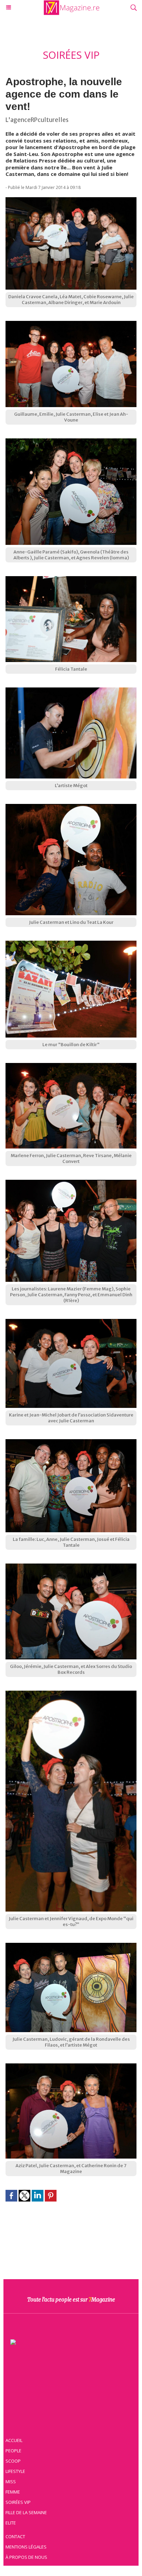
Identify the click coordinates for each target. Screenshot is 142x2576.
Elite (11, 2523)
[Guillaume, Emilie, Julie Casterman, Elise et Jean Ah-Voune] (71, 324)
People (13, 2451)
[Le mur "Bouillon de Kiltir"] (71, 944)
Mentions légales (26, 2547)
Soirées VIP (18, 2502)
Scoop (13, 2461)
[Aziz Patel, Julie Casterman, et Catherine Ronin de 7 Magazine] (71, 2067)
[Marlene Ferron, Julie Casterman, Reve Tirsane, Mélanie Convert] (71, 1066)
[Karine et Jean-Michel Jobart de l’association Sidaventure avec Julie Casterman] (71, 1322)
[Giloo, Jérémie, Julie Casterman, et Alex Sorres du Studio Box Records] (71, 1567)
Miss (11, 2482)
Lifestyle (15, 2471)
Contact (15, 2536)
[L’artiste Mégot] (71, 691)
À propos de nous (26, 2557)
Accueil (14, 2440)
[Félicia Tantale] (71, 580)
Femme (13, 2492)
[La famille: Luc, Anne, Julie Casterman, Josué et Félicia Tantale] (71, 1443)
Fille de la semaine (26, 2512)
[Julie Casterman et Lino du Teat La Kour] (71, 807)
